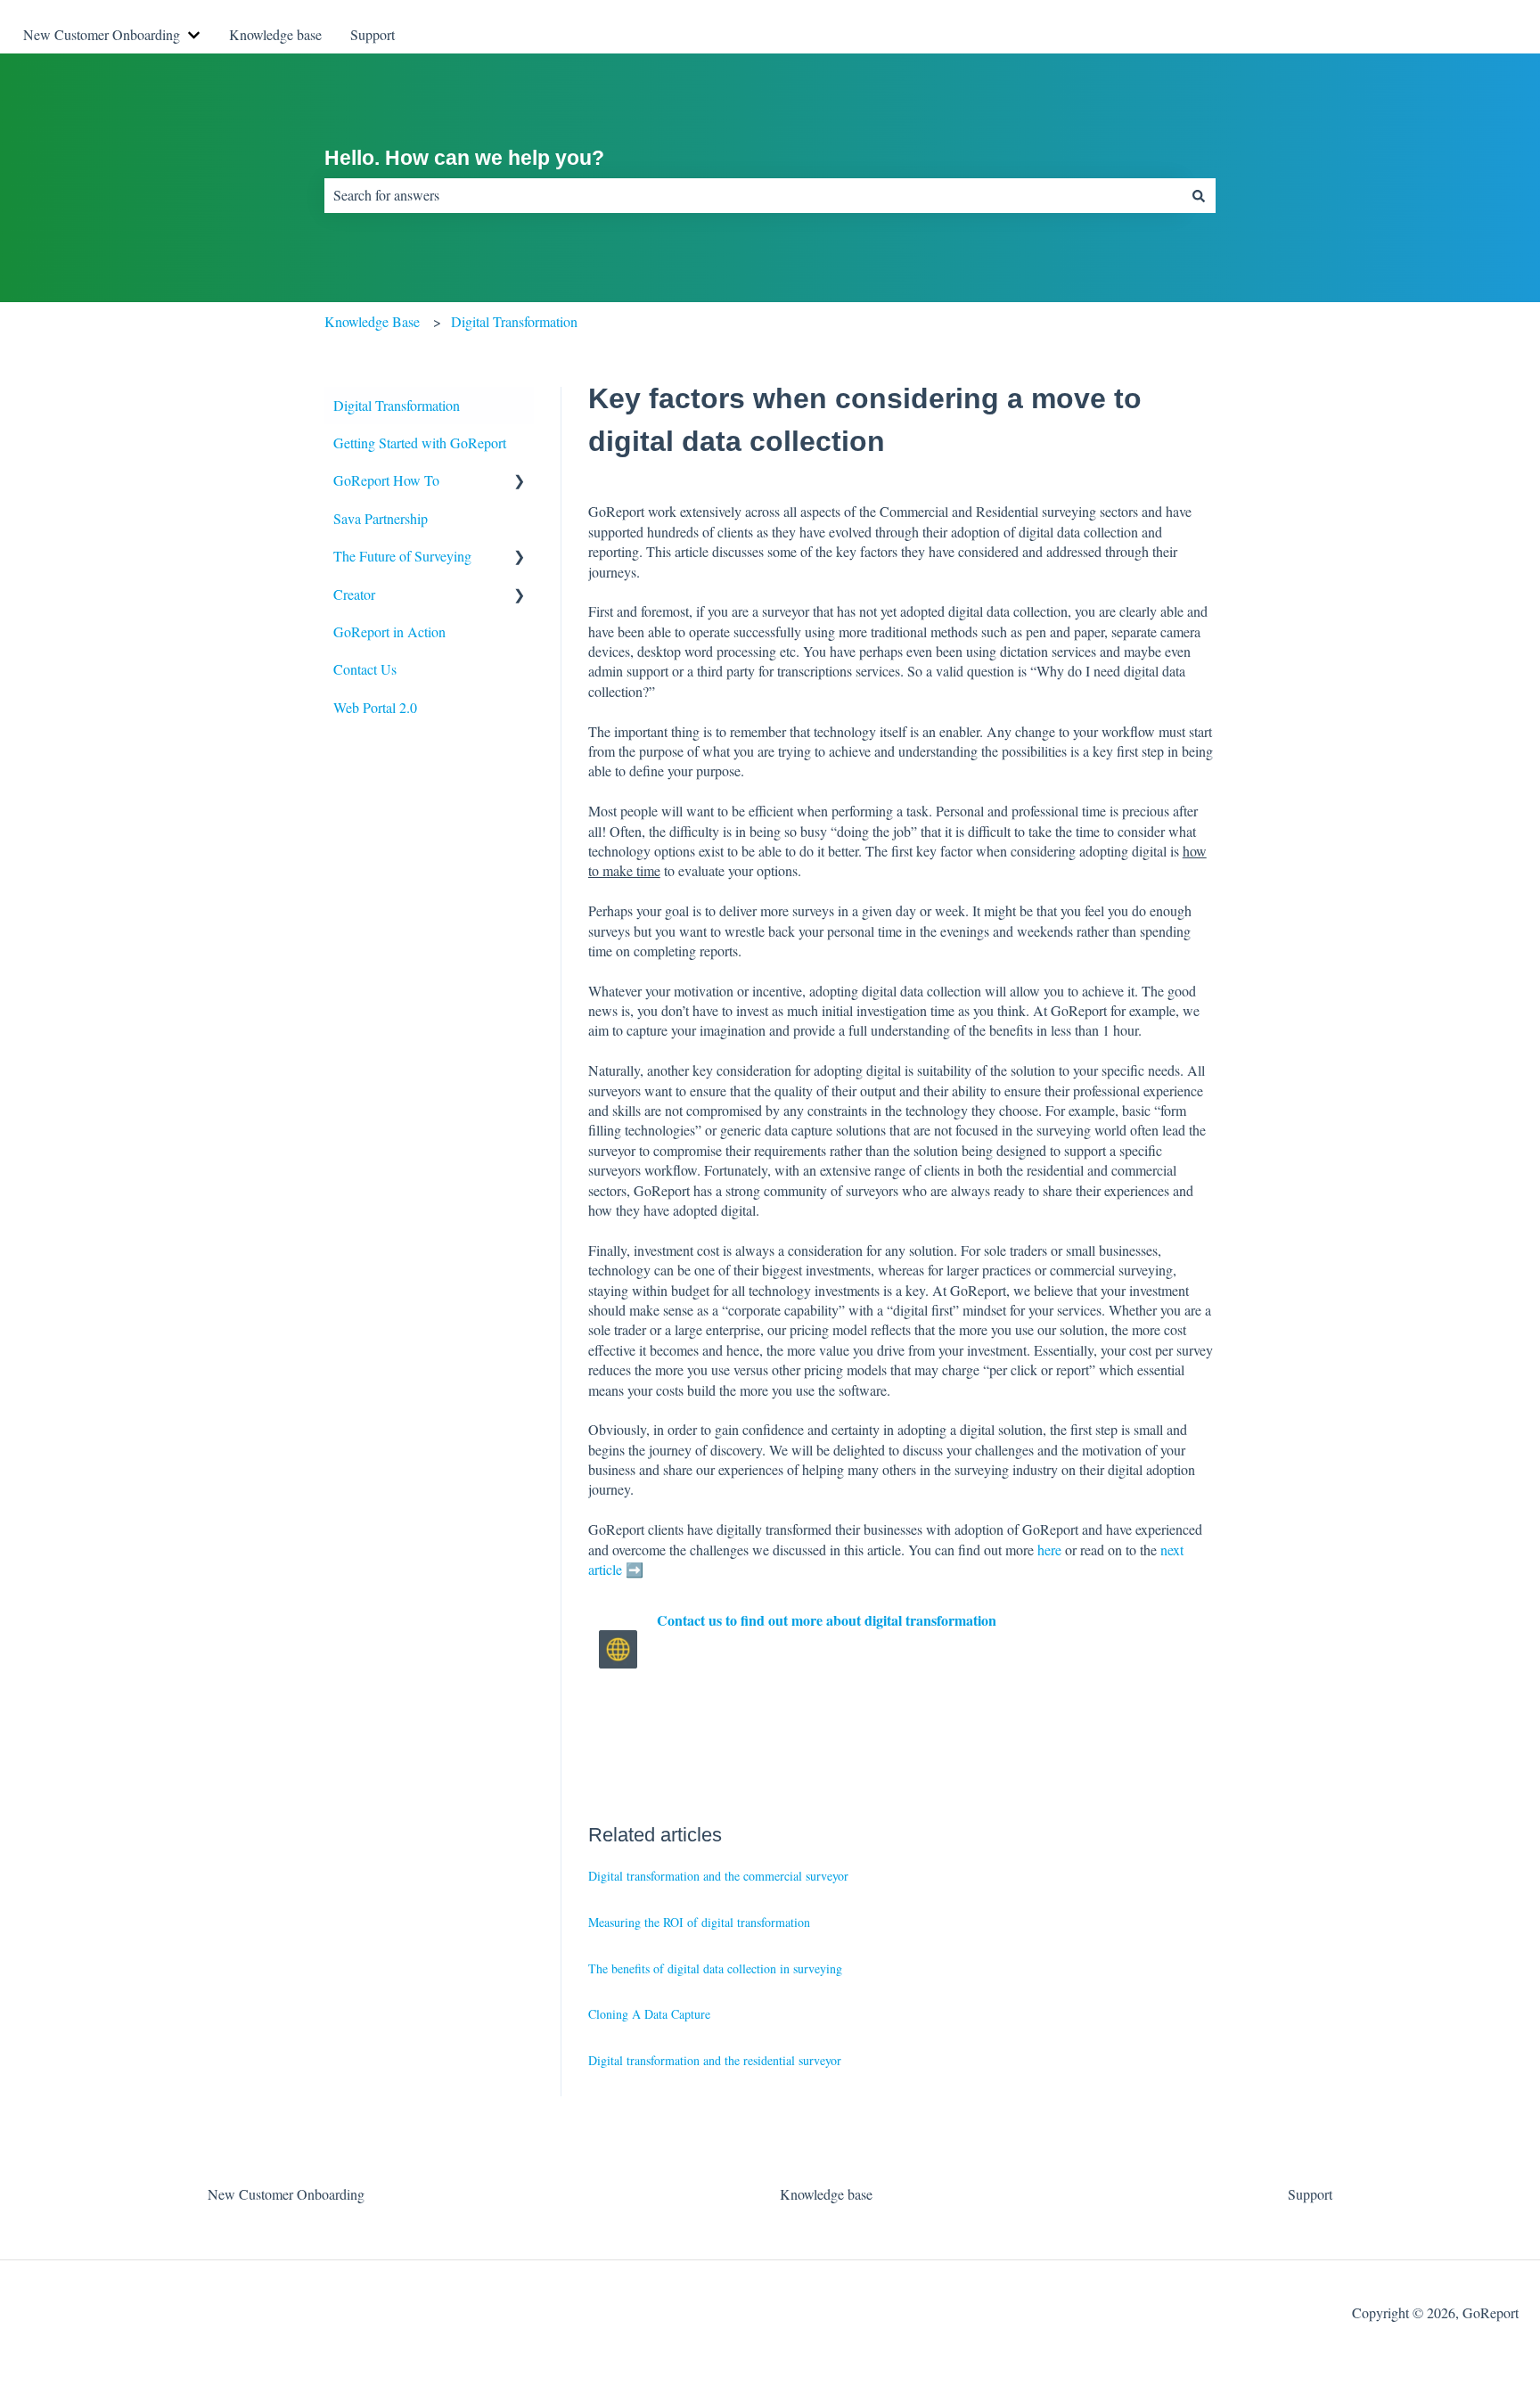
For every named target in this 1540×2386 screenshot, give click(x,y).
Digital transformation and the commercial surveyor (718, 1876)
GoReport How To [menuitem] (386, 480)
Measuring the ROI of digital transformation (699, 1922)
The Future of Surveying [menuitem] (402, 556)
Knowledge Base (372, 321)
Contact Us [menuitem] (365, 669)
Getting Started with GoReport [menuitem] (420, 443)
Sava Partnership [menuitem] (381, 518)
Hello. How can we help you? (464, 158)
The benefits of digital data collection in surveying (715, 1968)
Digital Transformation (514, 321)
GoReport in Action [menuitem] (389, 631)
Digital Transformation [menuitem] (397, 405)
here (1049, 1550)
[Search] (1199, 195)
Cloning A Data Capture (649, 2014)
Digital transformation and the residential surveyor (715, 2060)
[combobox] (753, 195)
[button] (520, 482)
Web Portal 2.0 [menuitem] (375, 707)
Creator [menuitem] (354, 594)
